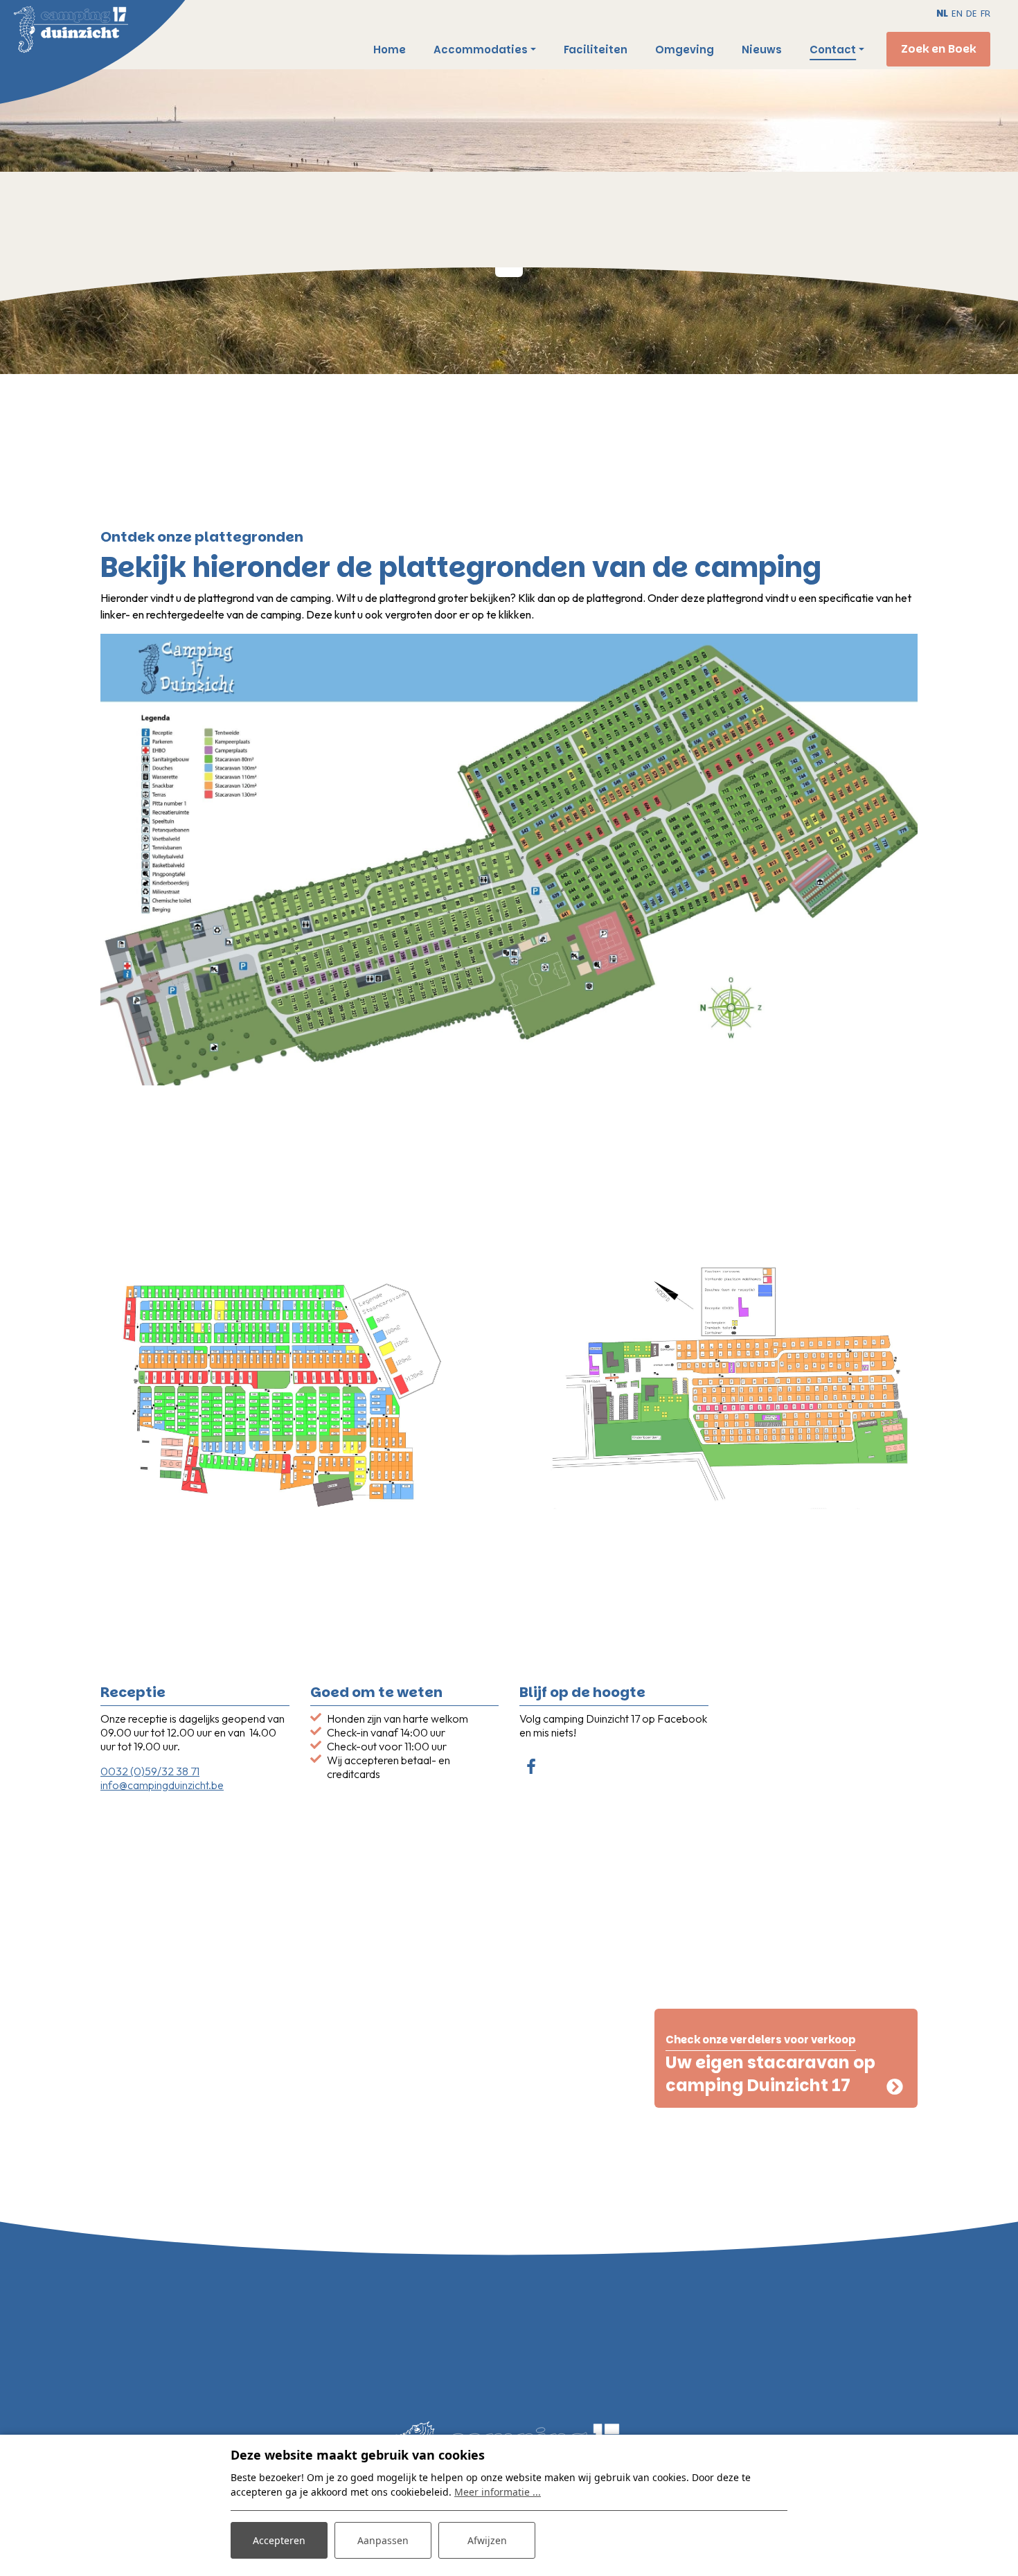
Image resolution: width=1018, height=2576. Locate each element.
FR (985, 14)
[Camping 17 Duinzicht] (121, 32)
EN (957, 14)
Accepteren (279, 2540)
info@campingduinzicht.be (162, 1785)
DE (972, 14)
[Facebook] (531, 1768)
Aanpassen (383, 2540)
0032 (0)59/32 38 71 (150, 1771)
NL (942, 14)
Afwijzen (487, 2540)
